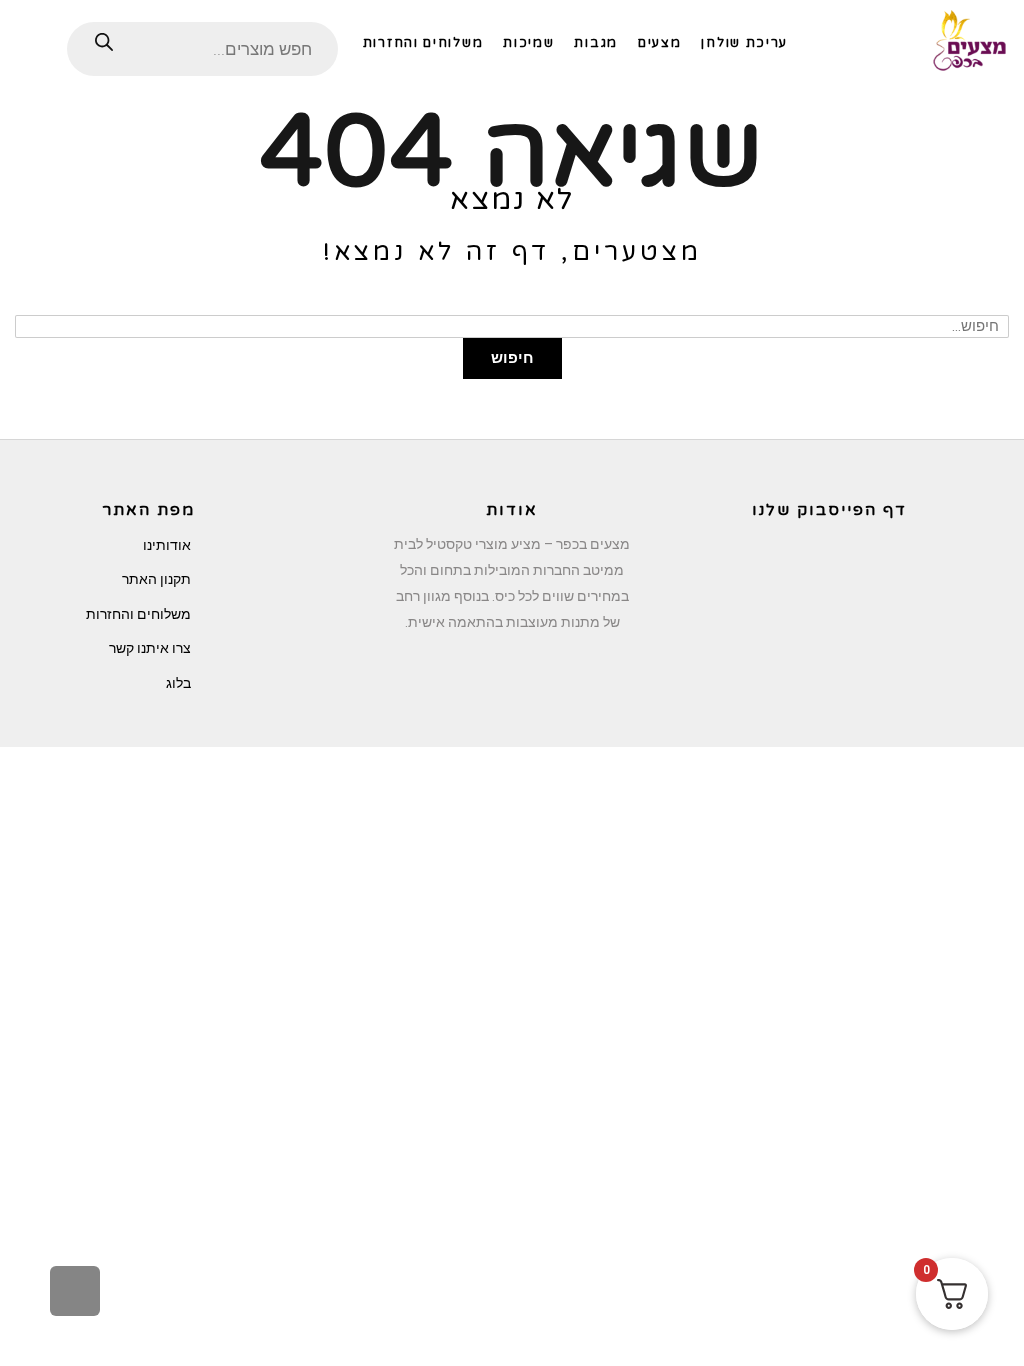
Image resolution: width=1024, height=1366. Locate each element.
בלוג (178, 683)
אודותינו (167, 545)
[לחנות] (33, 41)
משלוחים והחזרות (138, 614)
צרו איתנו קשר (150, 648)
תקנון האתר (156, 579)
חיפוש (512, 358)
